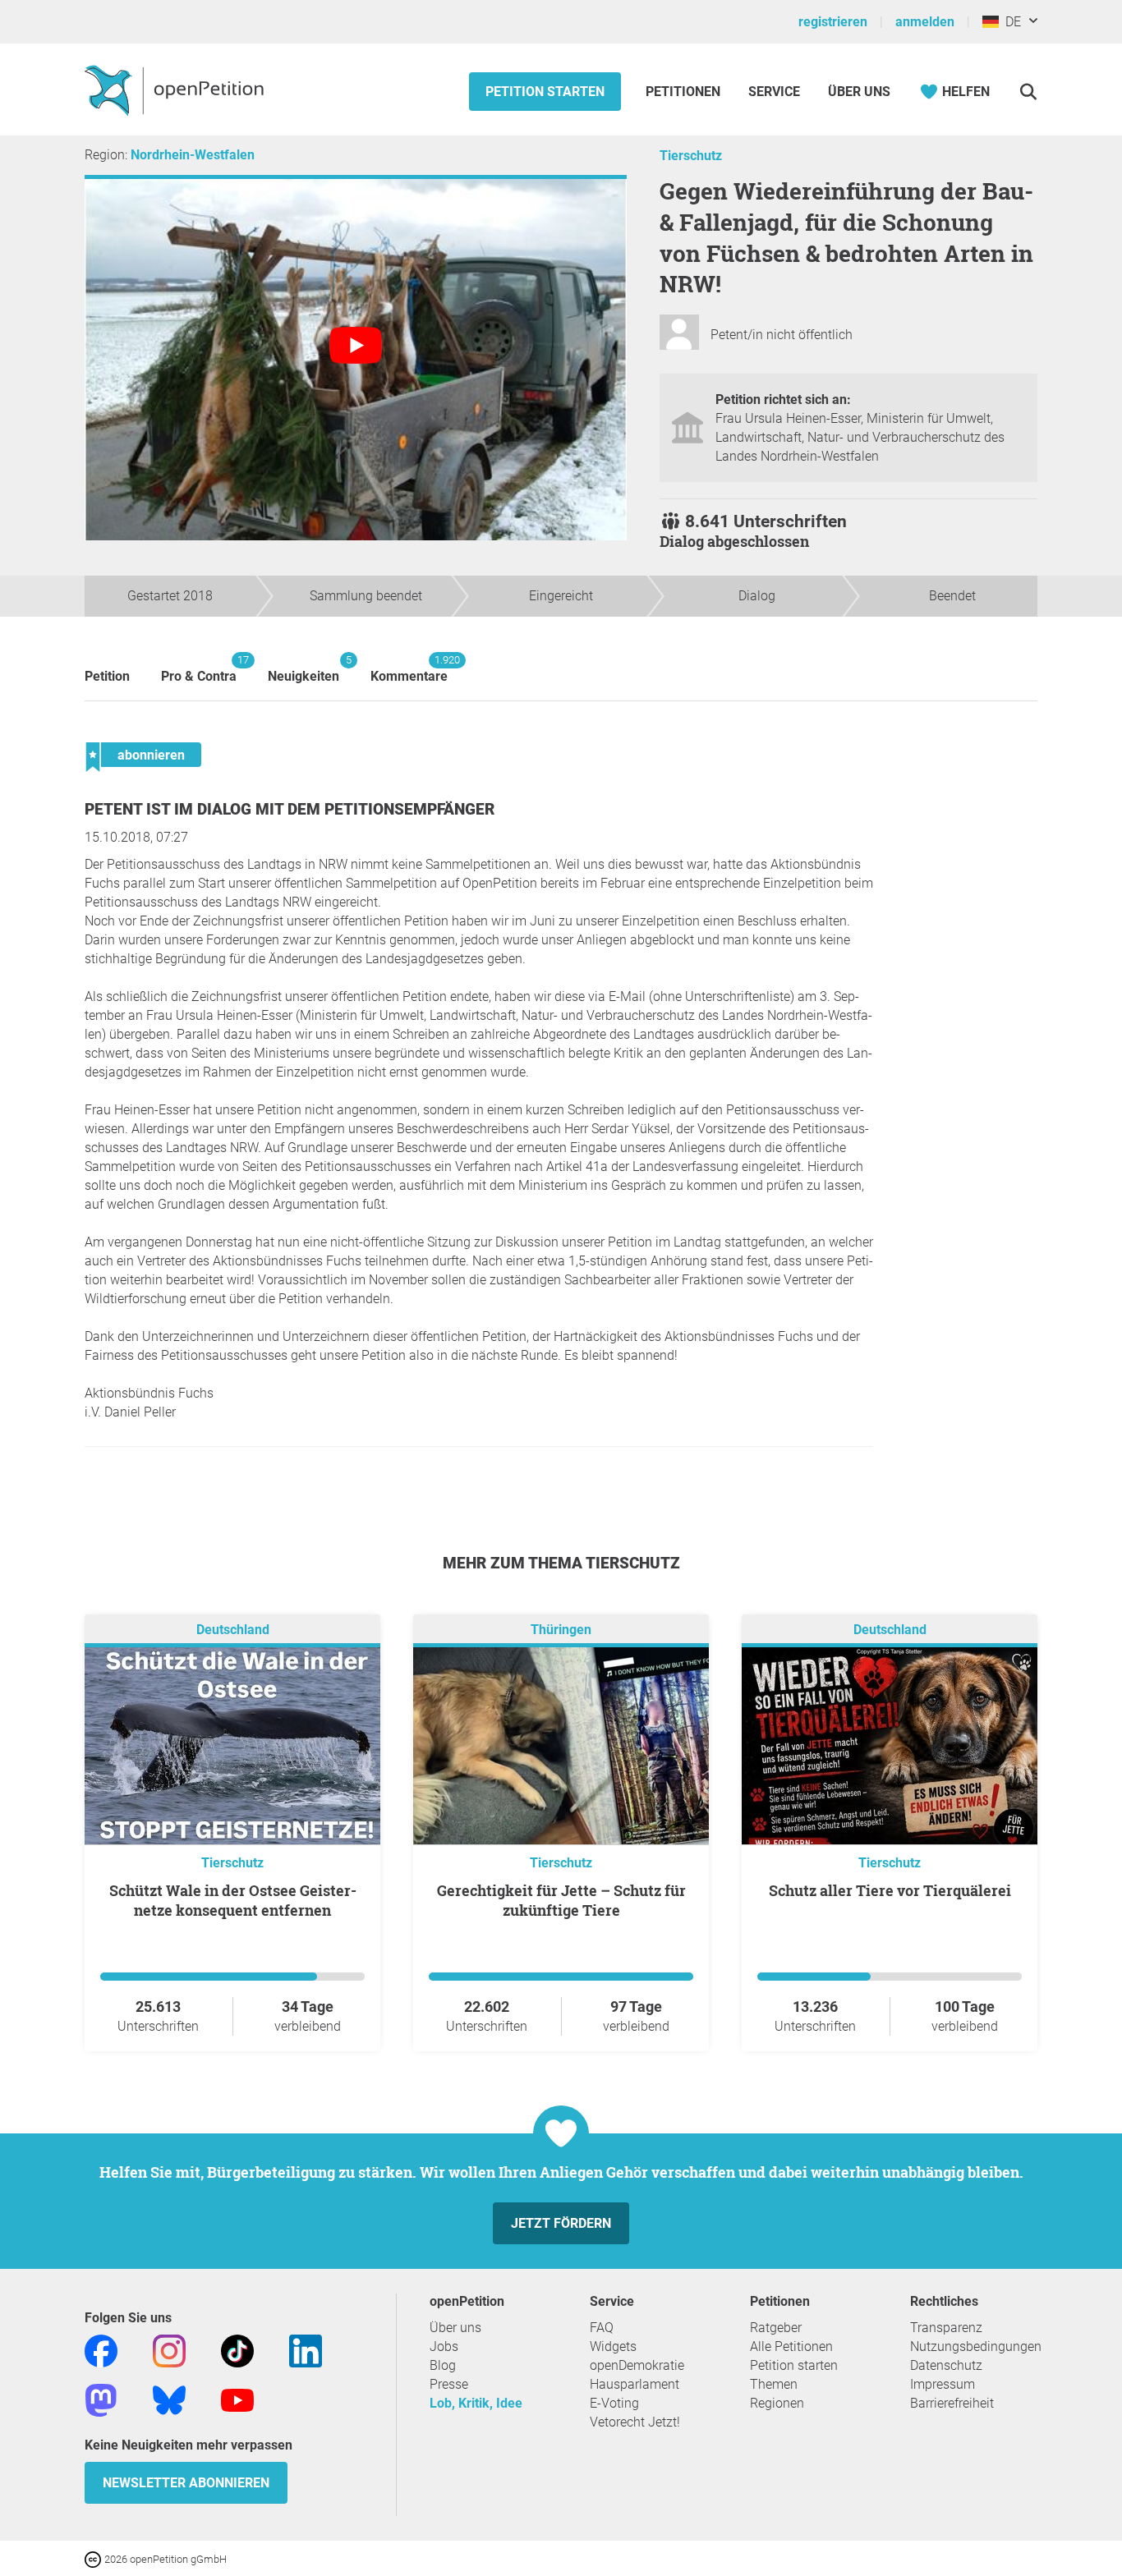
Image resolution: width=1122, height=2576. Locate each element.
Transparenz (946, 2328)
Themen (774, 2384)
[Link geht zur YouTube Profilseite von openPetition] (237, 2399)
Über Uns (859, 92)
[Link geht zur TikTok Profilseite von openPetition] (237, 2350)
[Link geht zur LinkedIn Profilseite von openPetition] (306, 2350)
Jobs (444, 2346)
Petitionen (685, 92)
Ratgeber (776, 2328)
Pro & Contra (199, 669)
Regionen (777, 2403)
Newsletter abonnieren (186, 2483)
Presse (449, 2384)
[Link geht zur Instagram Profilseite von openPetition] (169, 2350)
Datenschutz (946, 2365)
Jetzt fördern (561, 2223)
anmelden (925, 22)
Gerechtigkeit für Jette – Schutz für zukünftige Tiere (561, 1900)
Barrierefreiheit (952, 2403)
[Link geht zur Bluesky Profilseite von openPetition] (169, 2399)
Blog (443, 2365)
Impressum (943, 2384)
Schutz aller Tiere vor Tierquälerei (890, 1890)
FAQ (602, 2328)
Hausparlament (635, 2384)
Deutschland (233, 1630)
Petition (107, 676)
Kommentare (409, 669)
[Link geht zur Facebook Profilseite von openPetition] (101, 2350)
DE (1010, 22)
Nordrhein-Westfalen (193, 155)
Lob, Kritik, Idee (476, 2403)
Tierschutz (691, 156)
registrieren (833, 22)
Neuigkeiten (303, 669)
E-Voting (614, 2403)
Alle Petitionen (791, 2346)
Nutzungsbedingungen (976, 2346)
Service (774, 92)
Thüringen (561, 1630)
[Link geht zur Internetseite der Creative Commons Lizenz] (94, 2558)
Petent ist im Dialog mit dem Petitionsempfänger (290, 809)
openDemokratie (637, 2365)
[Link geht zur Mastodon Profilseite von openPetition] (101, 2399)
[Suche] (1028, 92)
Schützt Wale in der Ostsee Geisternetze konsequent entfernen (233, 1900)
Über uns (455, 2328)
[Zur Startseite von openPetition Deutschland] (176, 90)
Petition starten (545, 92)
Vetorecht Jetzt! (635, 2422)
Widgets (613, 2346)
